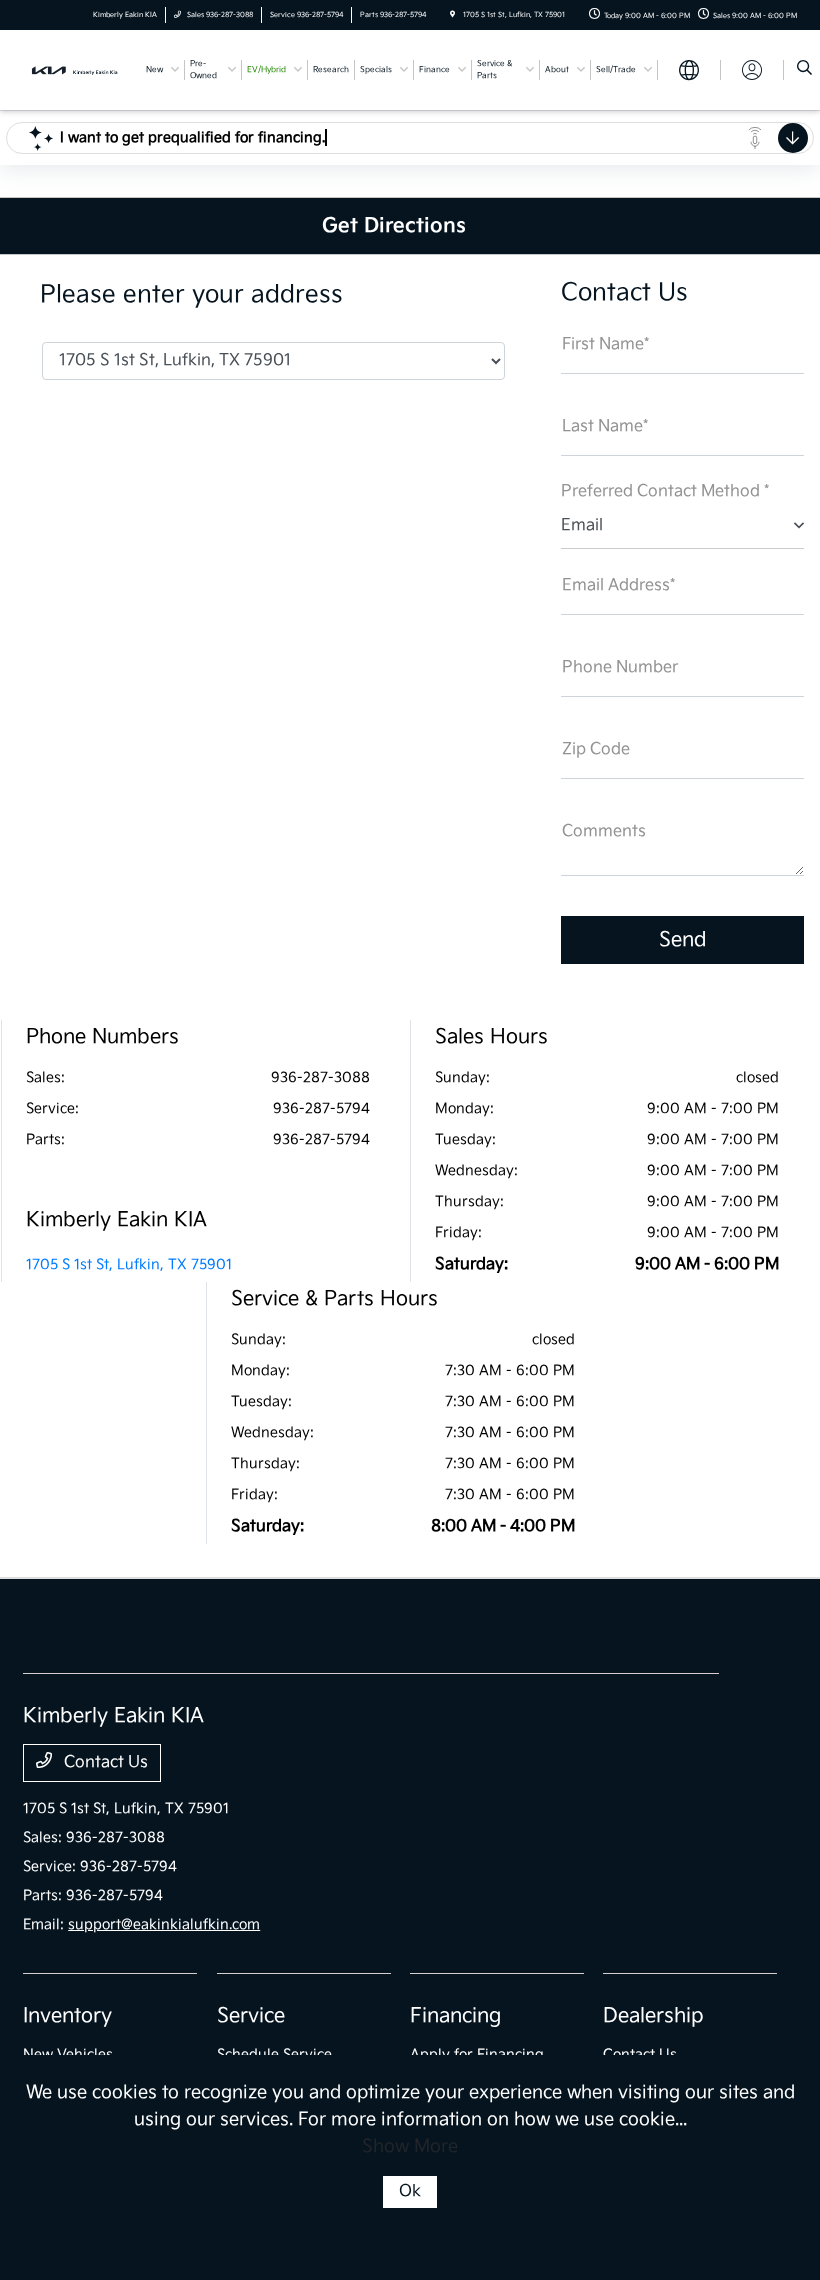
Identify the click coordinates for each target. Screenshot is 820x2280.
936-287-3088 (320, 1077)
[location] (452, 15)
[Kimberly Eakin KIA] (77, 69)
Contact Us (104, 1762)
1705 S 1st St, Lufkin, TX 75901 (129, 1264)
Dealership (653, 2016)
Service (251, 2016)
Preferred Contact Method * (665, 491)
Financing (455, 2016)
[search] (804, 70)
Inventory (67, 2016)
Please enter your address (191, 295)
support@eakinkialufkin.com (164, 1924)
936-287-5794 (321, 1108)
